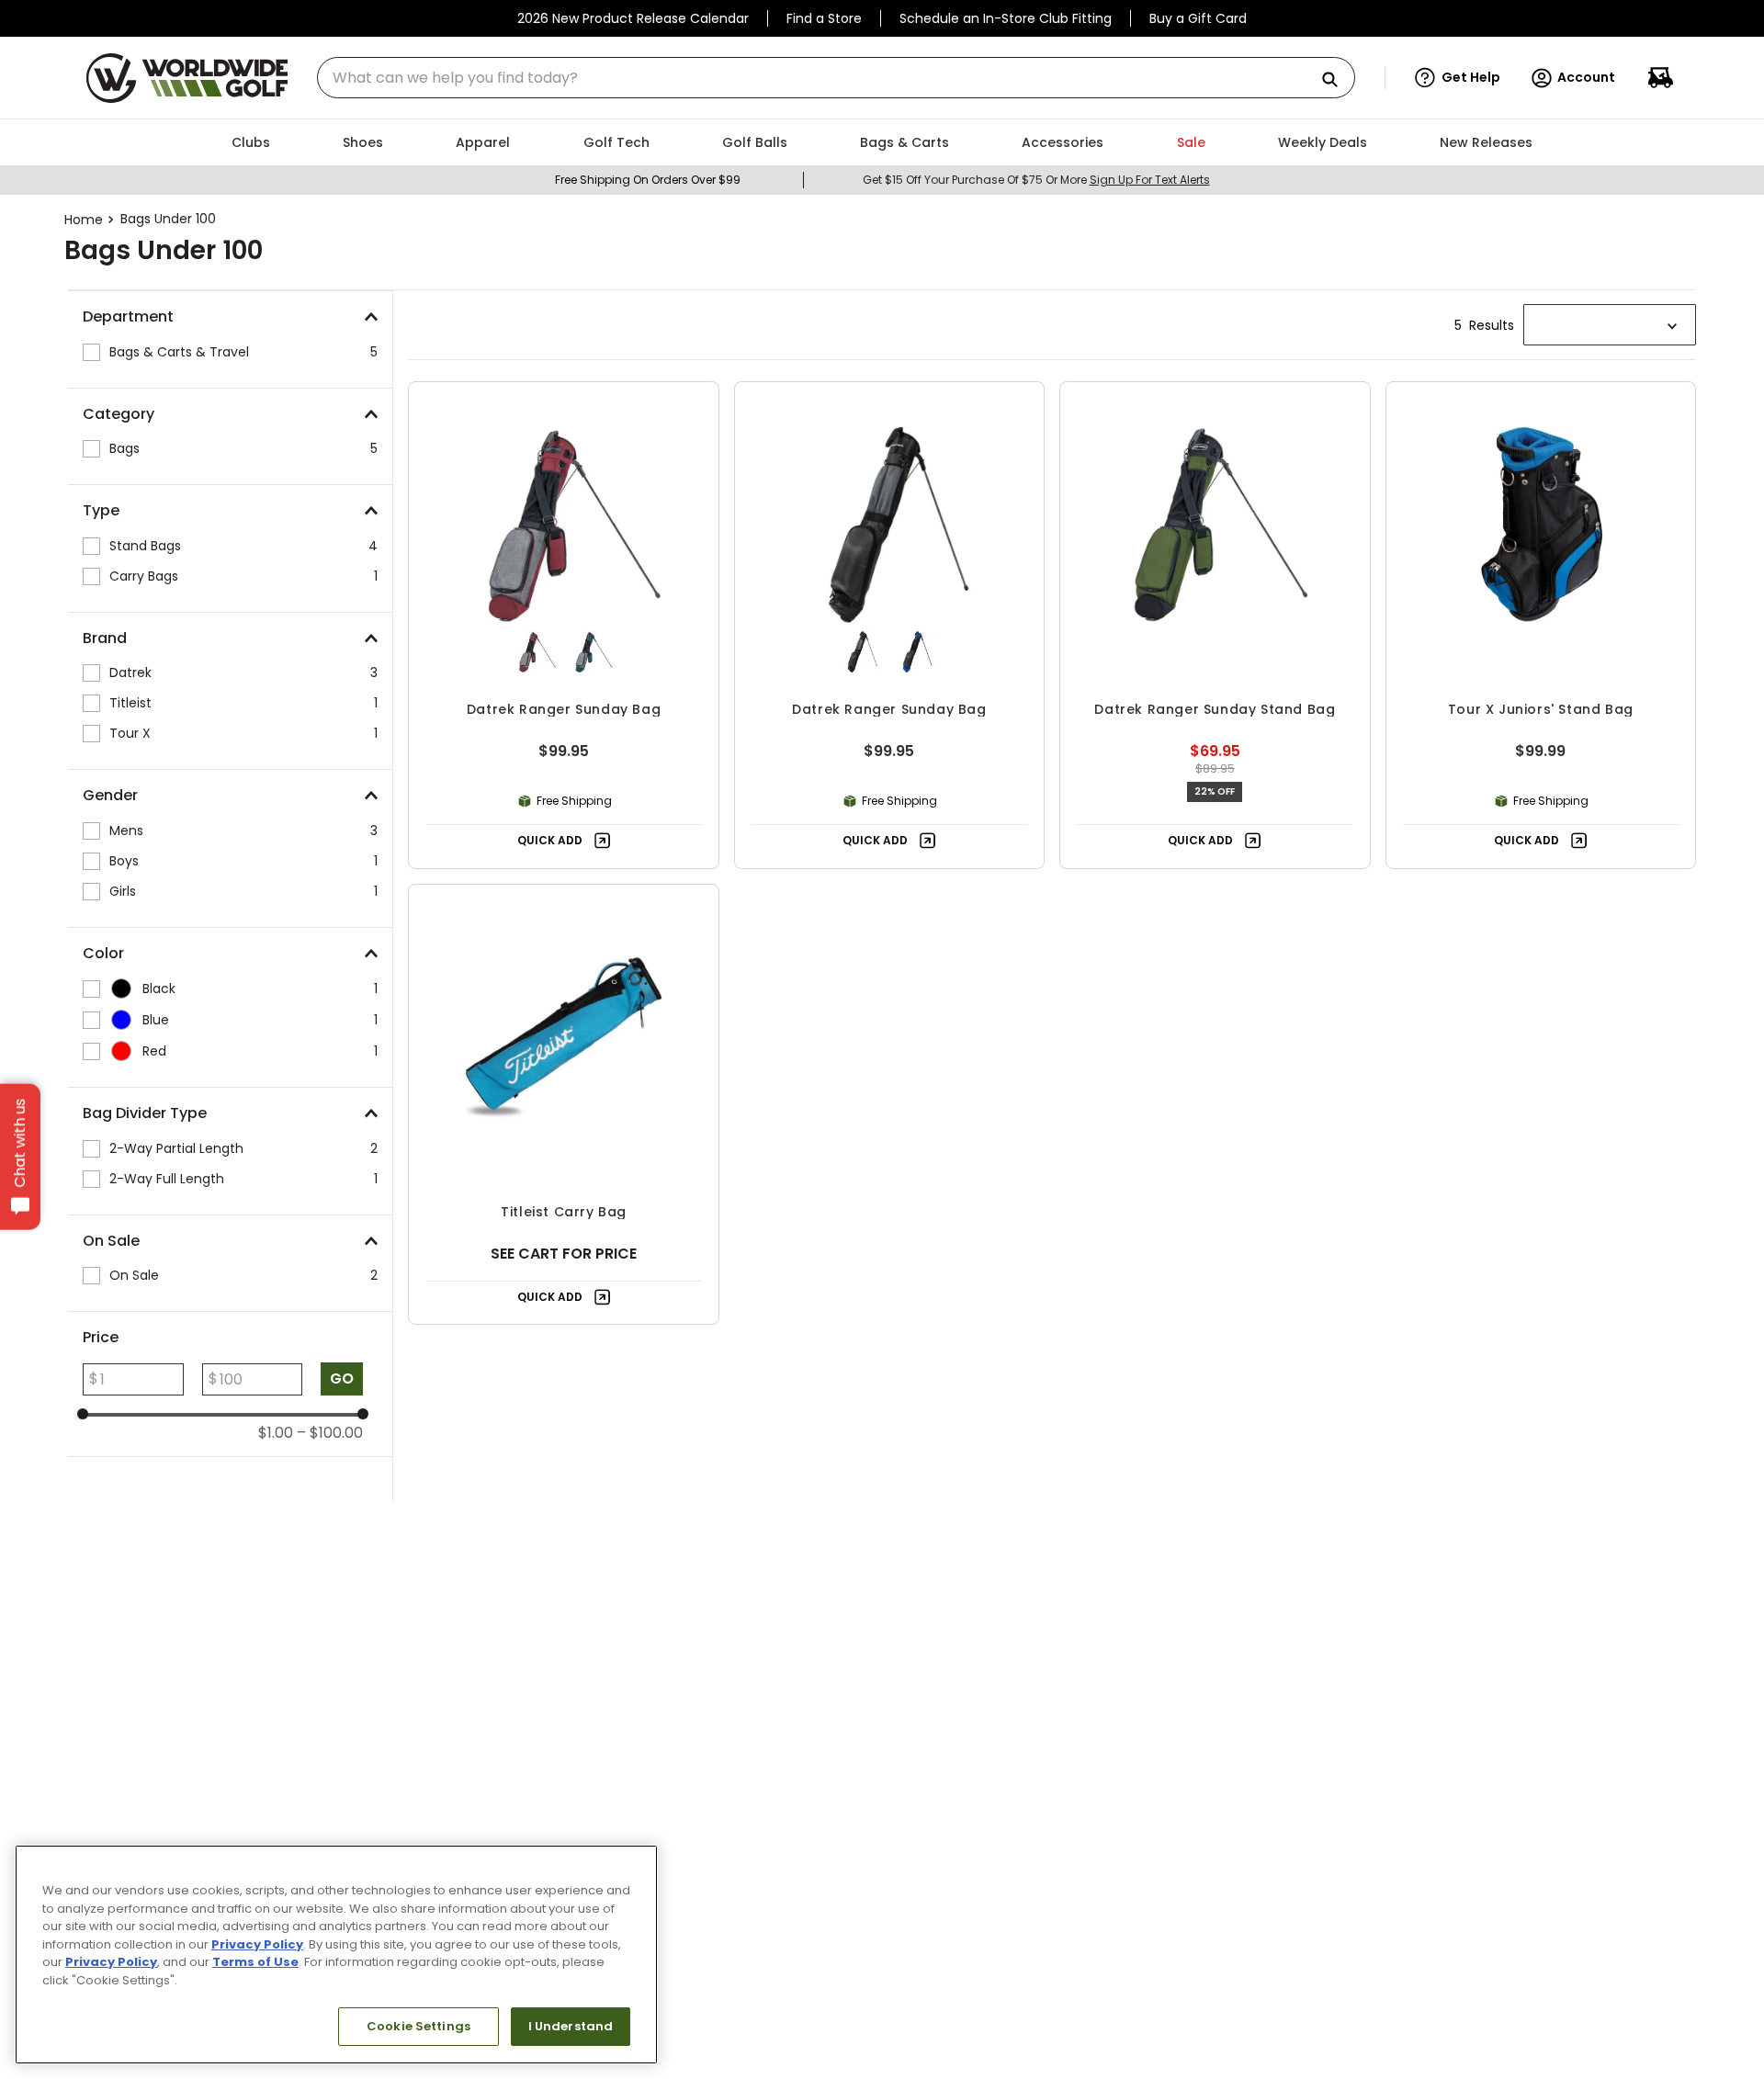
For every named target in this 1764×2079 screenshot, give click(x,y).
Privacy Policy (257, 1944)
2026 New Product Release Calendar (633, 18)
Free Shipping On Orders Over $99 (648, 180)
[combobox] (836, 78)
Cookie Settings (418, 2026)
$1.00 (276, 1433)
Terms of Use (255, 1962)
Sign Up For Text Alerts (1150, 180)
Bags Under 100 (168, 219)
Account (1586, 77)
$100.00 (330, 1433)
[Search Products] (1337, 80)
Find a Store (824, 18)
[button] (1458, 78)
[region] (336, 1955)
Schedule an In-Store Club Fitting (1006, 18)
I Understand (571, 2026)
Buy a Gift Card (1198, 18)
